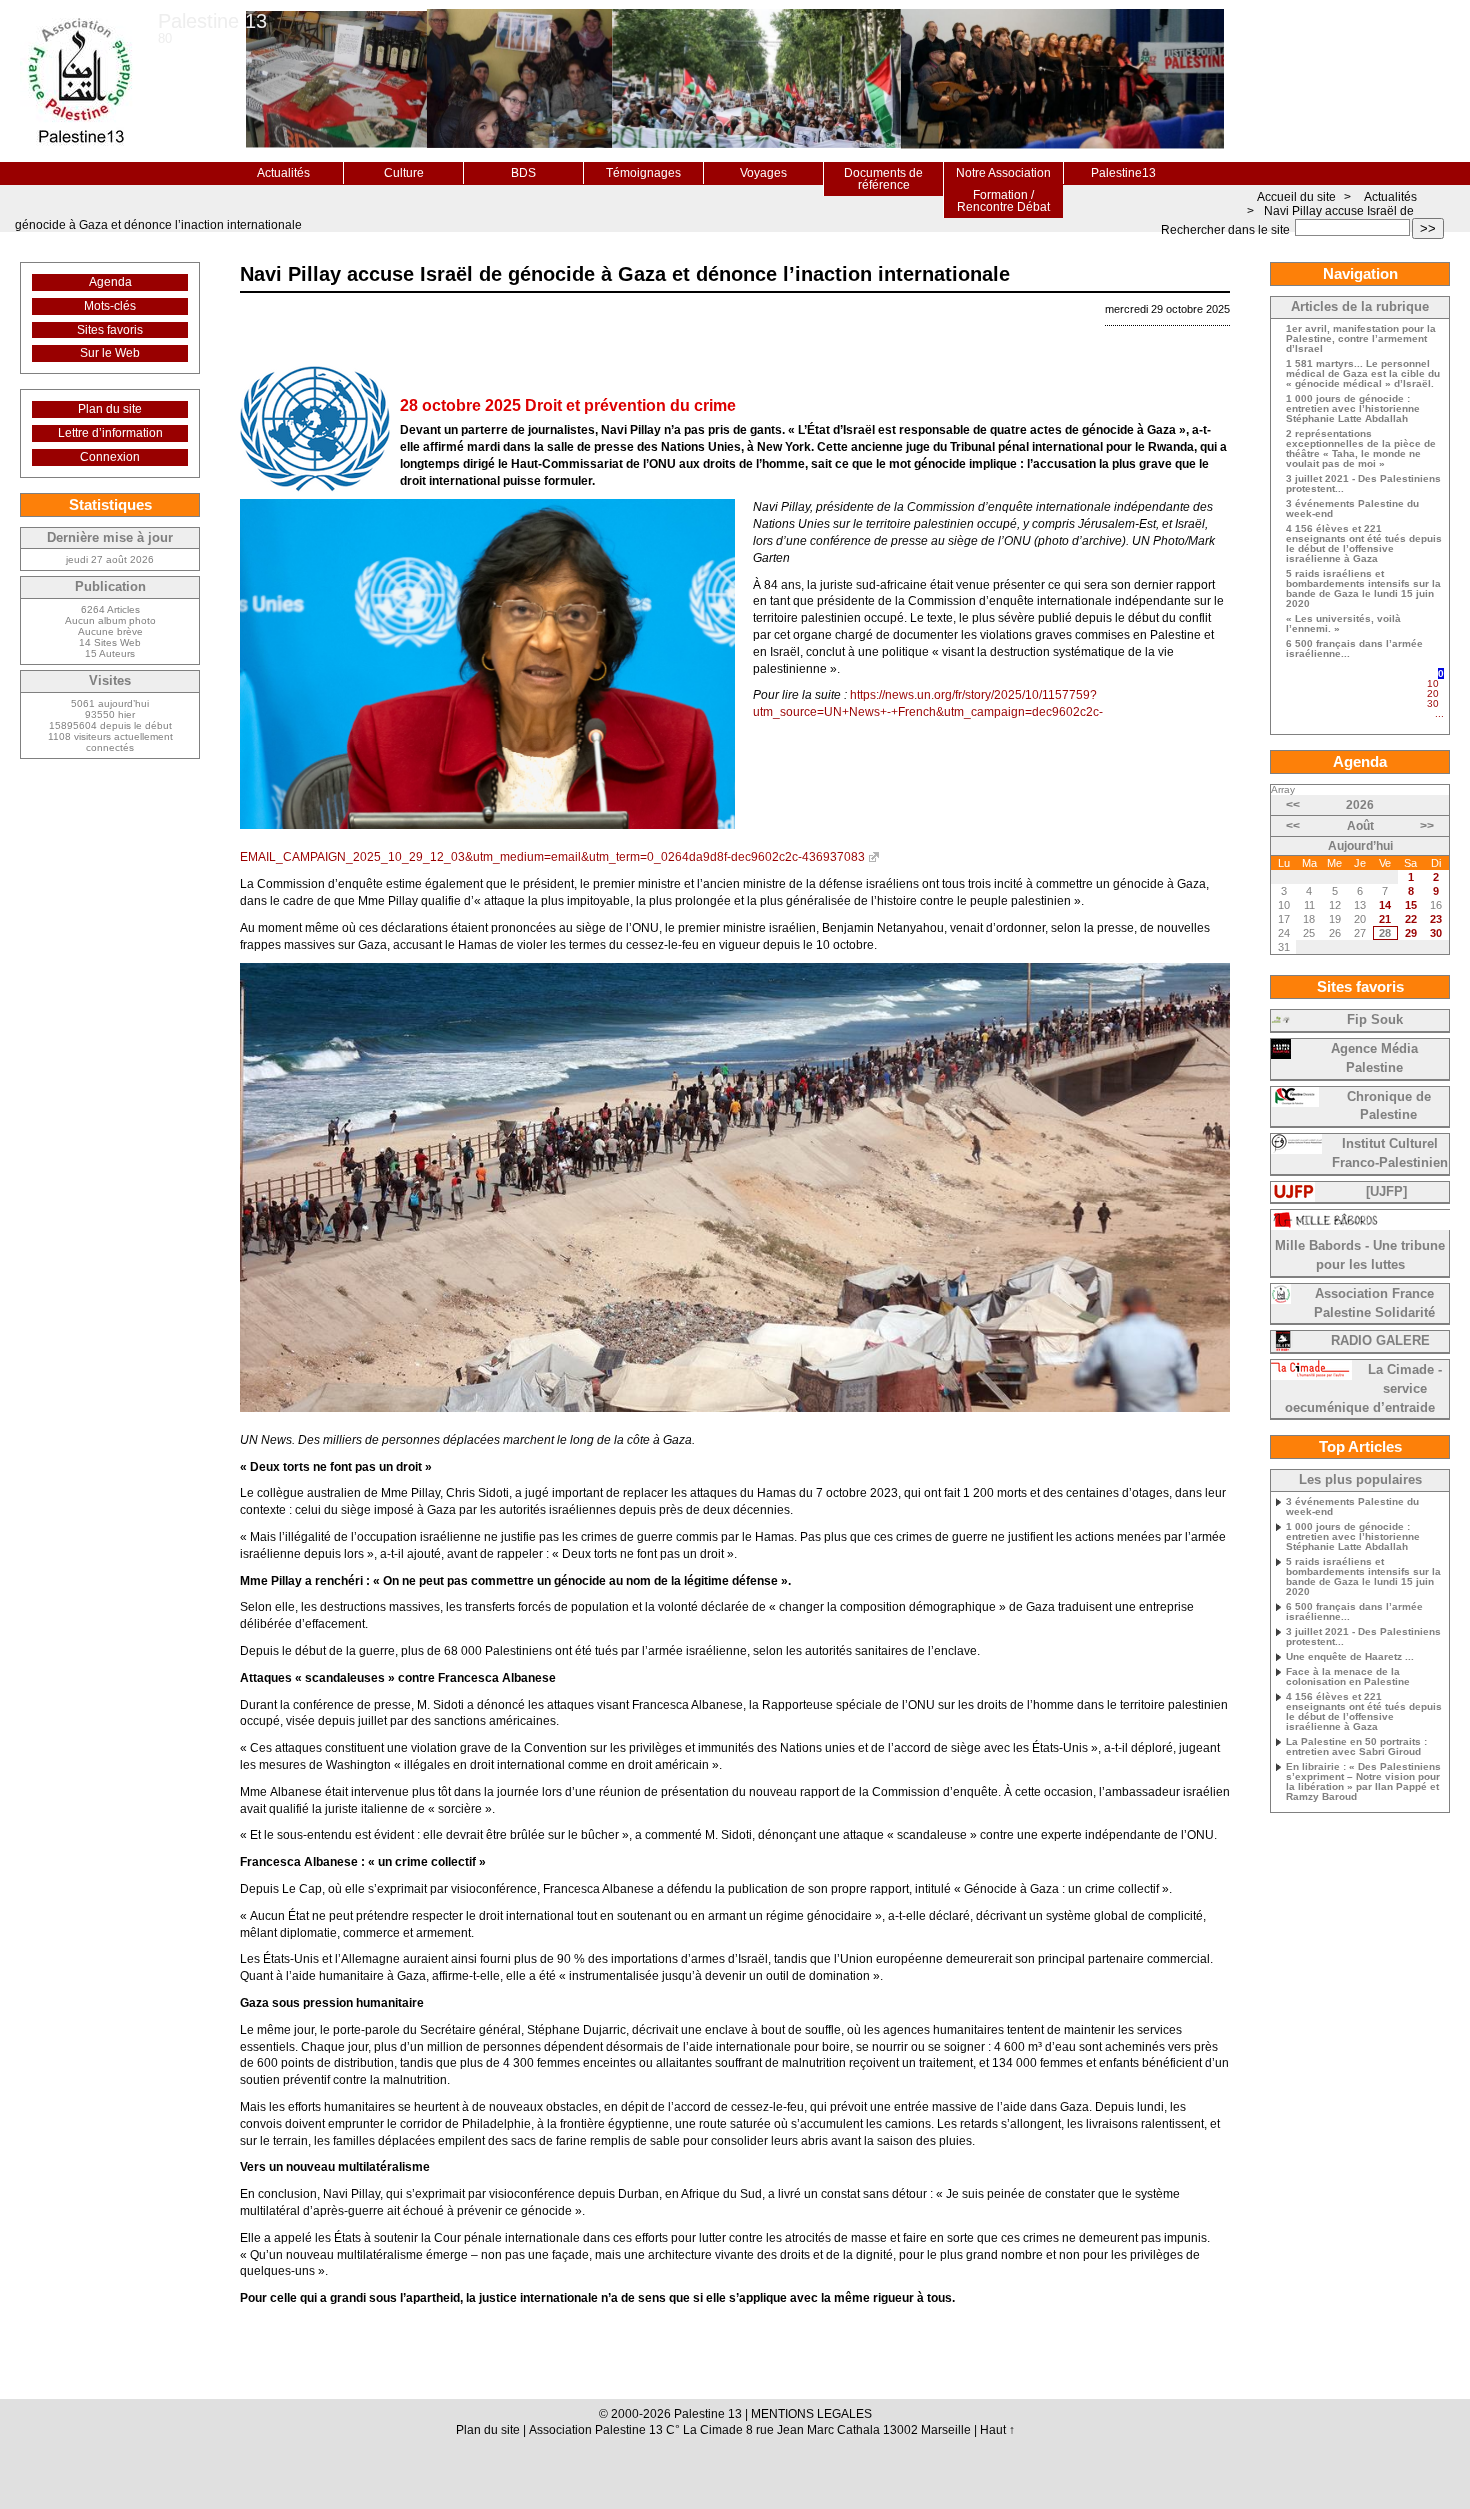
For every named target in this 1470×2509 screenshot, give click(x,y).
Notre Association (1003, 173)
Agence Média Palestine (1374, 1058)
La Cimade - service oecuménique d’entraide (1363, 1389)
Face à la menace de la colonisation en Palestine (1348, 1677)
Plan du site (110, 409)
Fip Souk (1375, 1020)
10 (1433, 683)
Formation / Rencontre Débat (1003, 201)
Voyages (763, 173)
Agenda (110, 282)
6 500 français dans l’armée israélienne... (1354, 649)
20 (1433, 693)
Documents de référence (883, 179)
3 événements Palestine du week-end (1352, 509)
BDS (523, 173)
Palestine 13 (212, 21)
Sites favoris (110, 330)
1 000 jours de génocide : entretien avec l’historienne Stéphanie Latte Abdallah (1353, 409)
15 (1411, 905)
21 (1385, 919)
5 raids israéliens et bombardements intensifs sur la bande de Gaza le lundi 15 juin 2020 (1363, 589)
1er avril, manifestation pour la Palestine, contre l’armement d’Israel (1361, 339)
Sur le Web (110, 353)
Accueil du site (1296, 197)
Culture (404, 173)
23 (1436, 919)
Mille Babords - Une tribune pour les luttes (1360, 1255)
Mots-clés (110, 306)
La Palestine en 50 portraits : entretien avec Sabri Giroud (1356, 1747)
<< (1293, 805)
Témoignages (643, 173)
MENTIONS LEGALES (811, 2414)
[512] (1439, 722)
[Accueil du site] (79, 81)
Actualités (283, 173)
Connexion (110, 457)
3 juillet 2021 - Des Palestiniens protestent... (1363, 484)
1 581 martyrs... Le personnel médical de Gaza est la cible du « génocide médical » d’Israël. (1363, 374)
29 (1411, 933)
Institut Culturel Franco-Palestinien (1390, 1153)
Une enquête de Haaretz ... (1350, 1657)
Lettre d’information (110, 433)
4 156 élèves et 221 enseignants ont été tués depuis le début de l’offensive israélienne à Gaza (1364, 544)
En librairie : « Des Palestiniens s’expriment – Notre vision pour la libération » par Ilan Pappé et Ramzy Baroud (1363, 1782)
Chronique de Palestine (1389, 1106)
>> (1428, 228)
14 (1385, 905)
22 (1411, 919)
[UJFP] (1386, 1192)
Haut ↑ (997, 2430)
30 (1433, 703)
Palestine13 (1123, 173)
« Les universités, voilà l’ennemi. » (1343, 624)
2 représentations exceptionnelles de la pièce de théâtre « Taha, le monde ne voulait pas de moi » (1361, 449)
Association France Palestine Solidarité (1374, 1303)
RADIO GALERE (1380, 1341)
